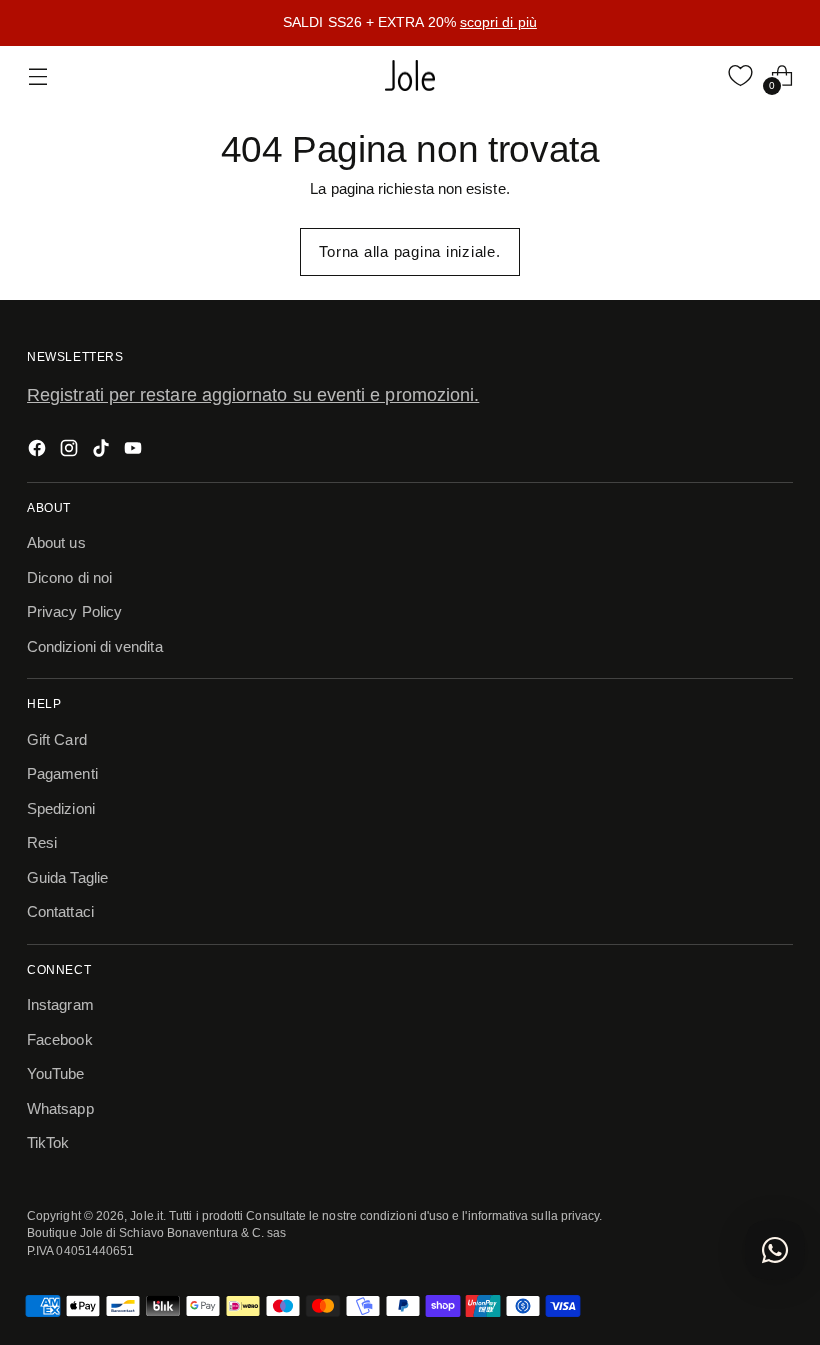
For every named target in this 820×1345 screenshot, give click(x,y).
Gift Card (57, 739)
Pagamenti (62, 773)
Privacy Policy (74, 611)
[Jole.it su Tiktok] (103, 451)
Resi (42, 842)
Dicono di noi (69, 577)
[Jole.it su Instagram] (71, 451)
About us (56, 542)
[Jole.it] (410, 76)
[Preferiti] (740, 75)
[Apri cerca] (698, 75)
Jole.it (146, 1215)
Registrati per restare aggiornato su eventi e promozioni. (253, 395)
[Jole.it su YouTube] (135, 451)
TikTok (48, 1142)
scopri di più (498, 22)
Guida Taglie (67, 877)
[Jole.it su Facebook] (39, 451)
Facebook (60, 1039)
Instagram (60, 1004)
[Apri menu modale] (37, 75)
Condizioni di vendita (95, 646)
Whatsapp (60, 1108)
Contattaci (60, 911)
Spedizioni (61, 808)
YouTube (56, 1073)
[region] (410, 23)
